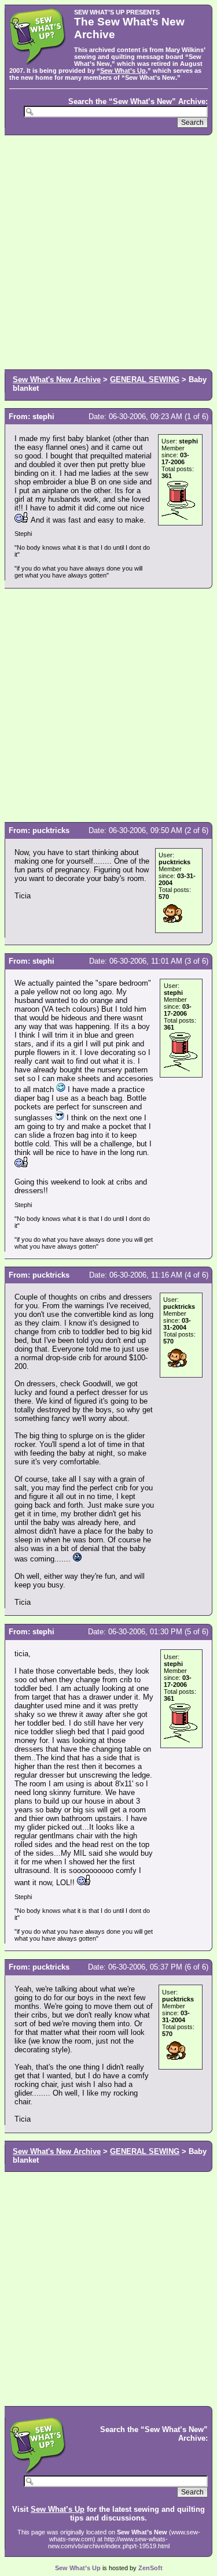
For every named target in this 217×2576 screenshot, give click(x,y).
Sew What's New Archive (57, 380)
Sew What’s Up (123, 71)
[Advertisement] (108, 251)
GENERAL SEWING (145, 380)
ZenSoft (150, 2568)
